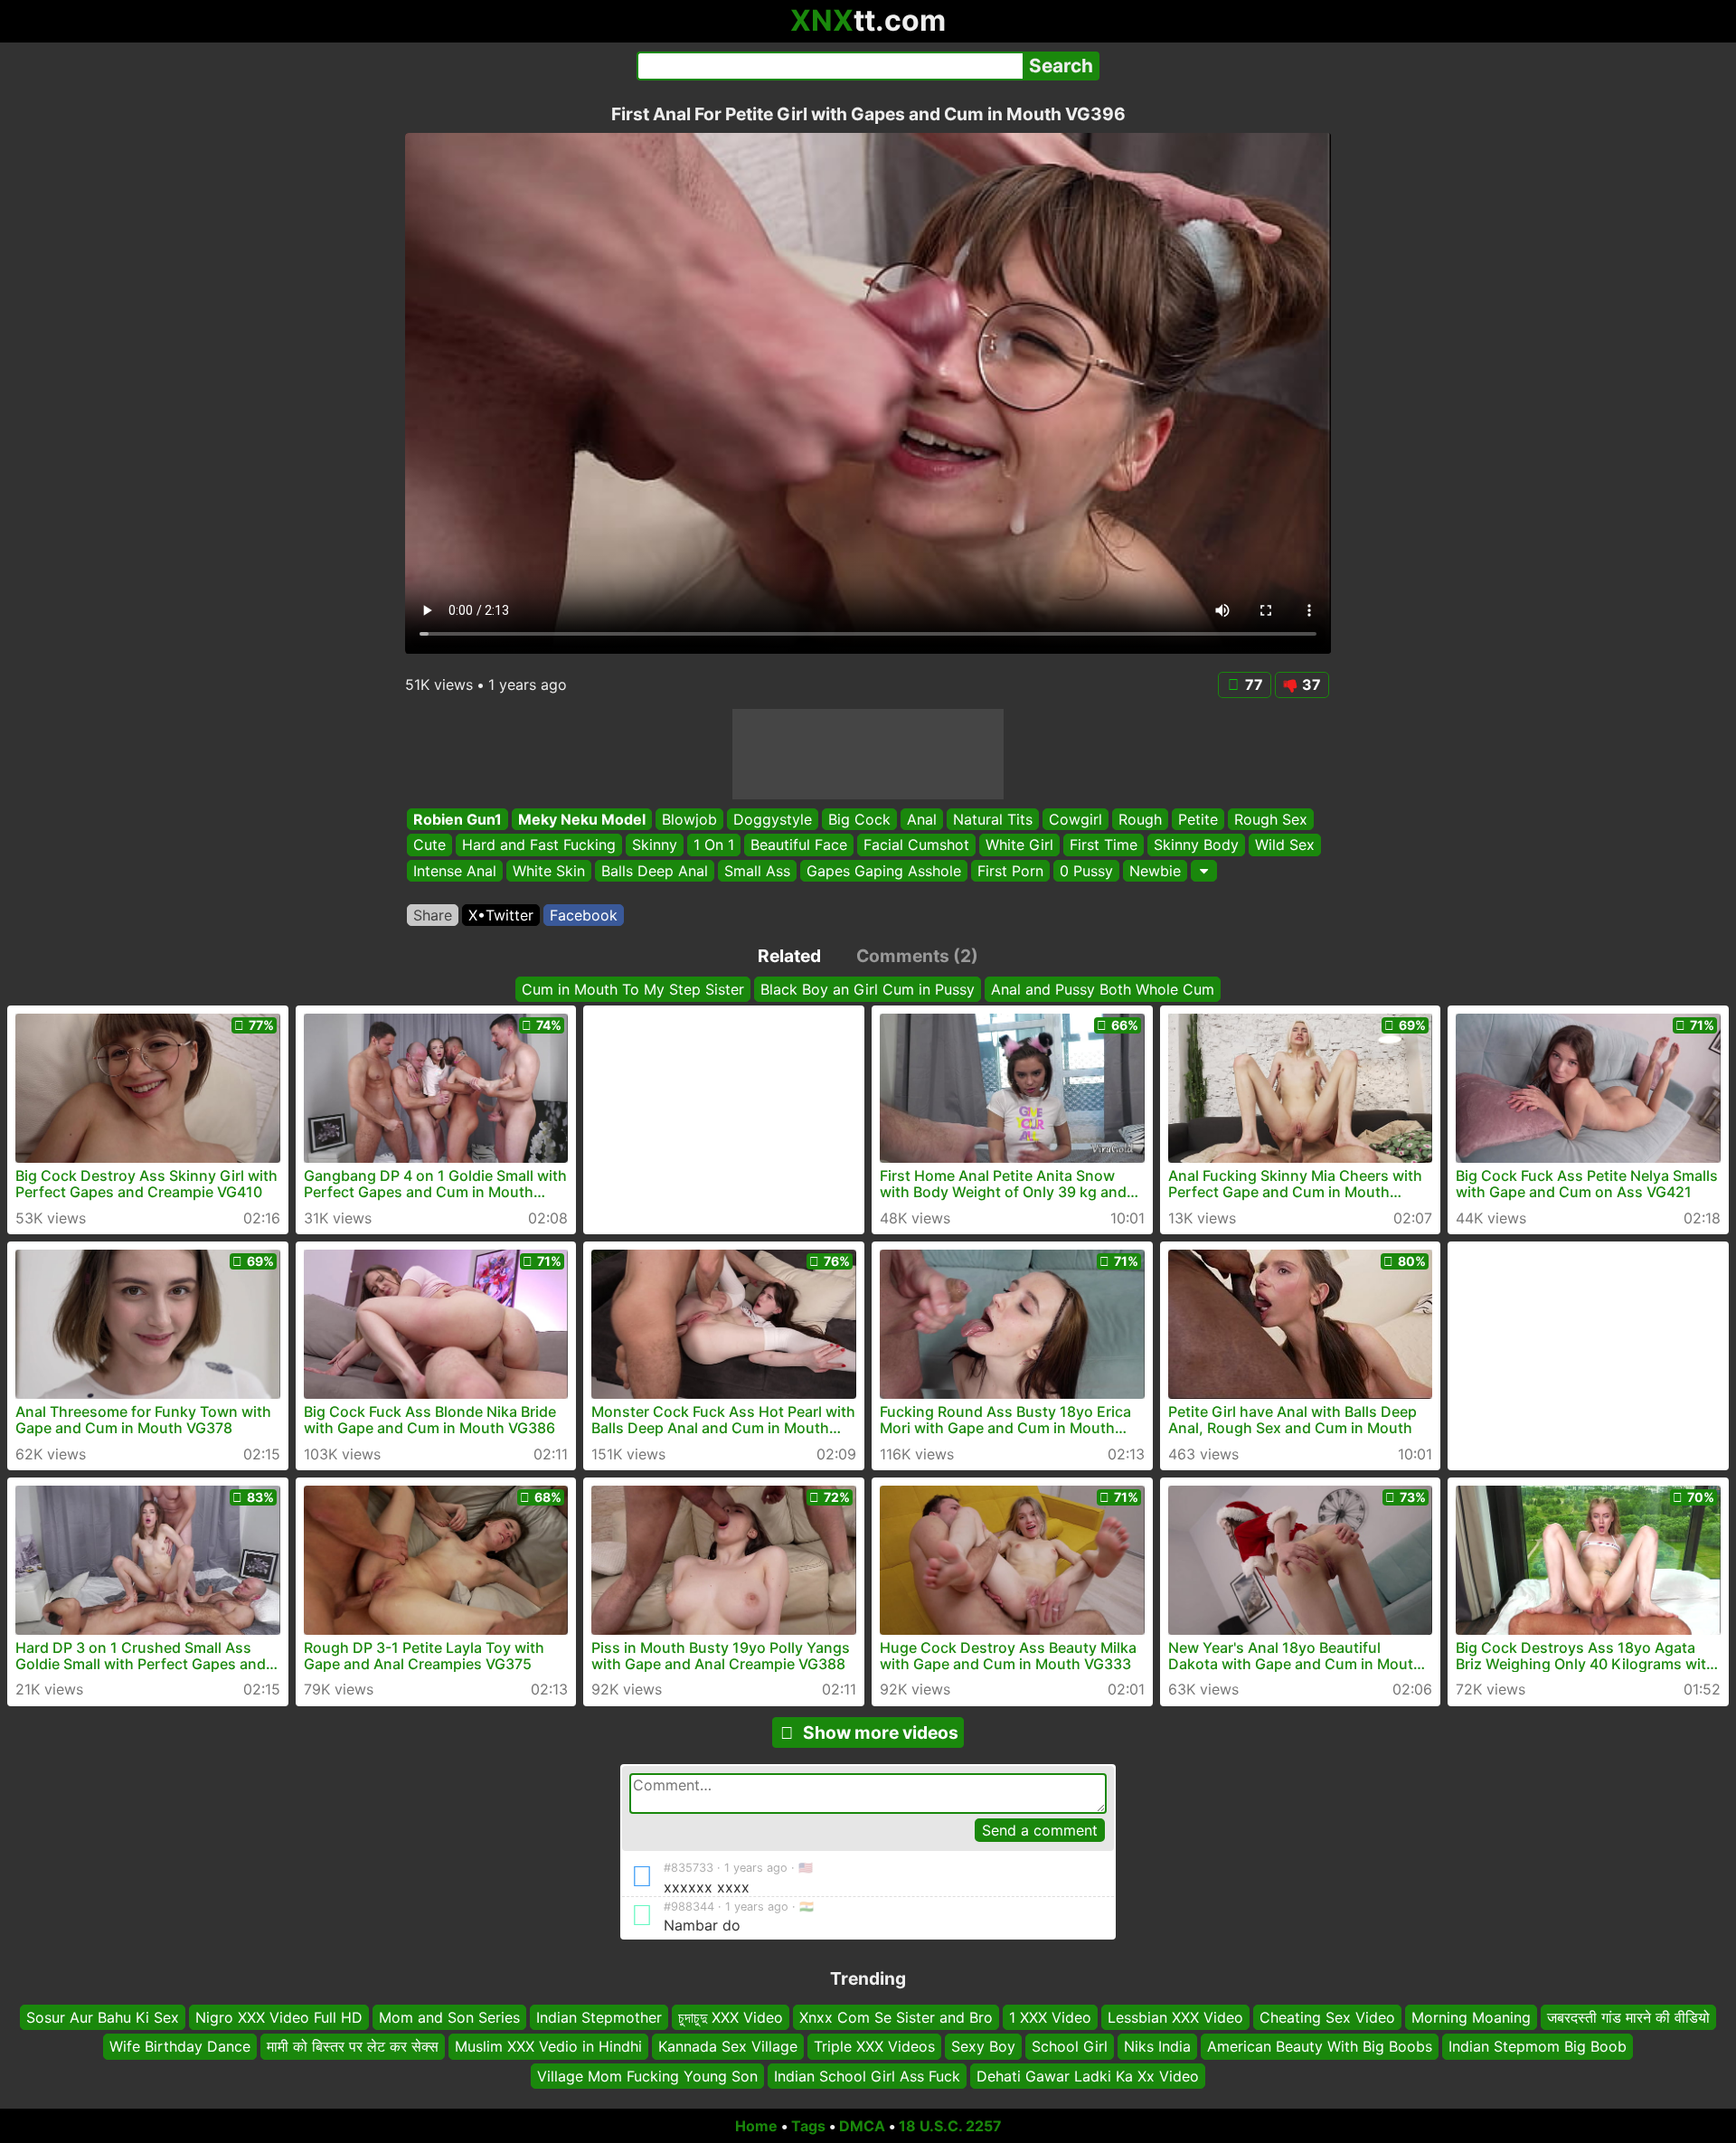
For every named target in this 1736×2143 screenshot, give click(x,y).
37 (1311, 684)
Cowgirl (1076, 819)
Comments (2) (917, 956)
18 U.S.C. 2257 (950, 2126)
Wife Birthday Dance (180, 2046)
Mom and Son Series (449, 2017)
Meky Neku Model (582, 819)
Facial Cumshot (916, 845)
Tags (808, 2126)
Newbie (1155, 871)
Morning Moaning (1471, 2017)
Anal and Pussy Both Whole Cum (1103, 989)
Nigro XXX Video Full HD (279, 2017)
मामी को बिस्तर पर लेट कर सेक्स (353, 2046)
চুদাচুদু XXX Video (731, 2017)
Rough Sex (1271, 819)
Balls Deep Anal (655, 871)
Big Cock (859, 819)
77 (1254, 684)
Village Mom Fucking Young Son (647, 2075)
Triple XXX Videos (874, 2046)
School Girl (1070, 2046)
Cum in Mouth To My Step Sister (633, 989)
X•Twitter (501, 915)
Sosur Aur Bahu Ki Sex (103, 2017)
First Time (1104, 845)
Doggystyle (773, 819)
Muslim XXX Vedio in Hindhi (548, 2046)
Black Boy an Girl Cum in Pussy (868, 989)
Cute (429, 845)
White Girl (1019, 845)
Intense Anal (455, 871)
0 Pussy (1086, 871)
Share (433, 915)
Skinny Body (1196, 845)
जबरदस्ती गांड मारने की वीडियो (1628, 2017)
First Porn (1010, 871)
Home (756, 2126)
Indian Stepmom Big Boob (1538, 2046)
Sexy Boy (983, 2046)
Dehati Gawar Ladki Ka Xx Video (1088, 2075)
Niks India (1157, 2046)
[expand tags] (1204, 871)
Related (789, 956)
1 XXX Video (1050, 2017)
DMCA (862, 2126)
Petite (1198, 819)
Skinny (655, 845)
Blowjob (689, 819)
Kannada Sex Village (728, 2046)
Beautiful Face (799, 845)
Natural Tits (993, 819)
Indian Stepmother (599, 2017)
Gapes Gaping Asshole (884, 871)
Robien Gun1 (458, 819)
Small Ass (757, 871)
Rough (1140, 819)
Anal (922, 819)
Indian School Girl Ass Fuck (867, 2075)
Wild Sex (1285, 845)
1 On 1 (714, 845)
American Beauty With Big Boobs (1320, 2046)
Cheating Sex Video (1327, 2017)
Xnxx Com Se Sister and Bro (896, 2017)
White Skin (549, 871)
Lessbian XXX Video (1175, 2017)
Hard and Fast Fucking (539, 845)
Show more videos (881, 1732)
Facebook (584, 915)
